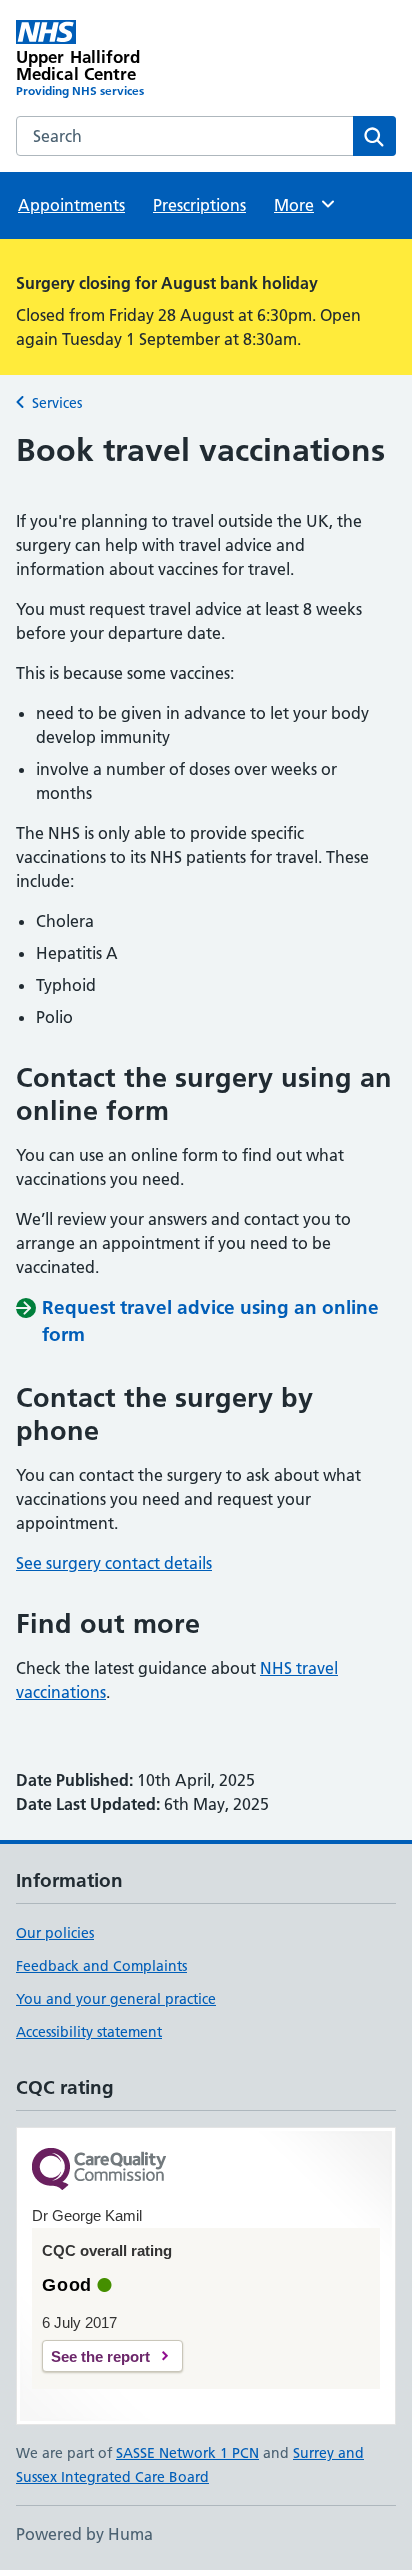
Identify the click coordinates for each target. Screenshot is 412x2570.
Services (57, 403)
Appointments (71, 205)
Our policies (55, 1933)
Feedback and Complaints (101, 1966)
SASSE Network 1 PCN (187, 2453)
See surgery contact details (114, 1563)
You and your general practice (116, 1999)
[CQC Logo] (99, 2170)
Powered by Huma (84, 2534)
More (303, 205)
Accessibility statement (89, 2032)
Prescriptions (199, 205)
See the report (100, 2356)
